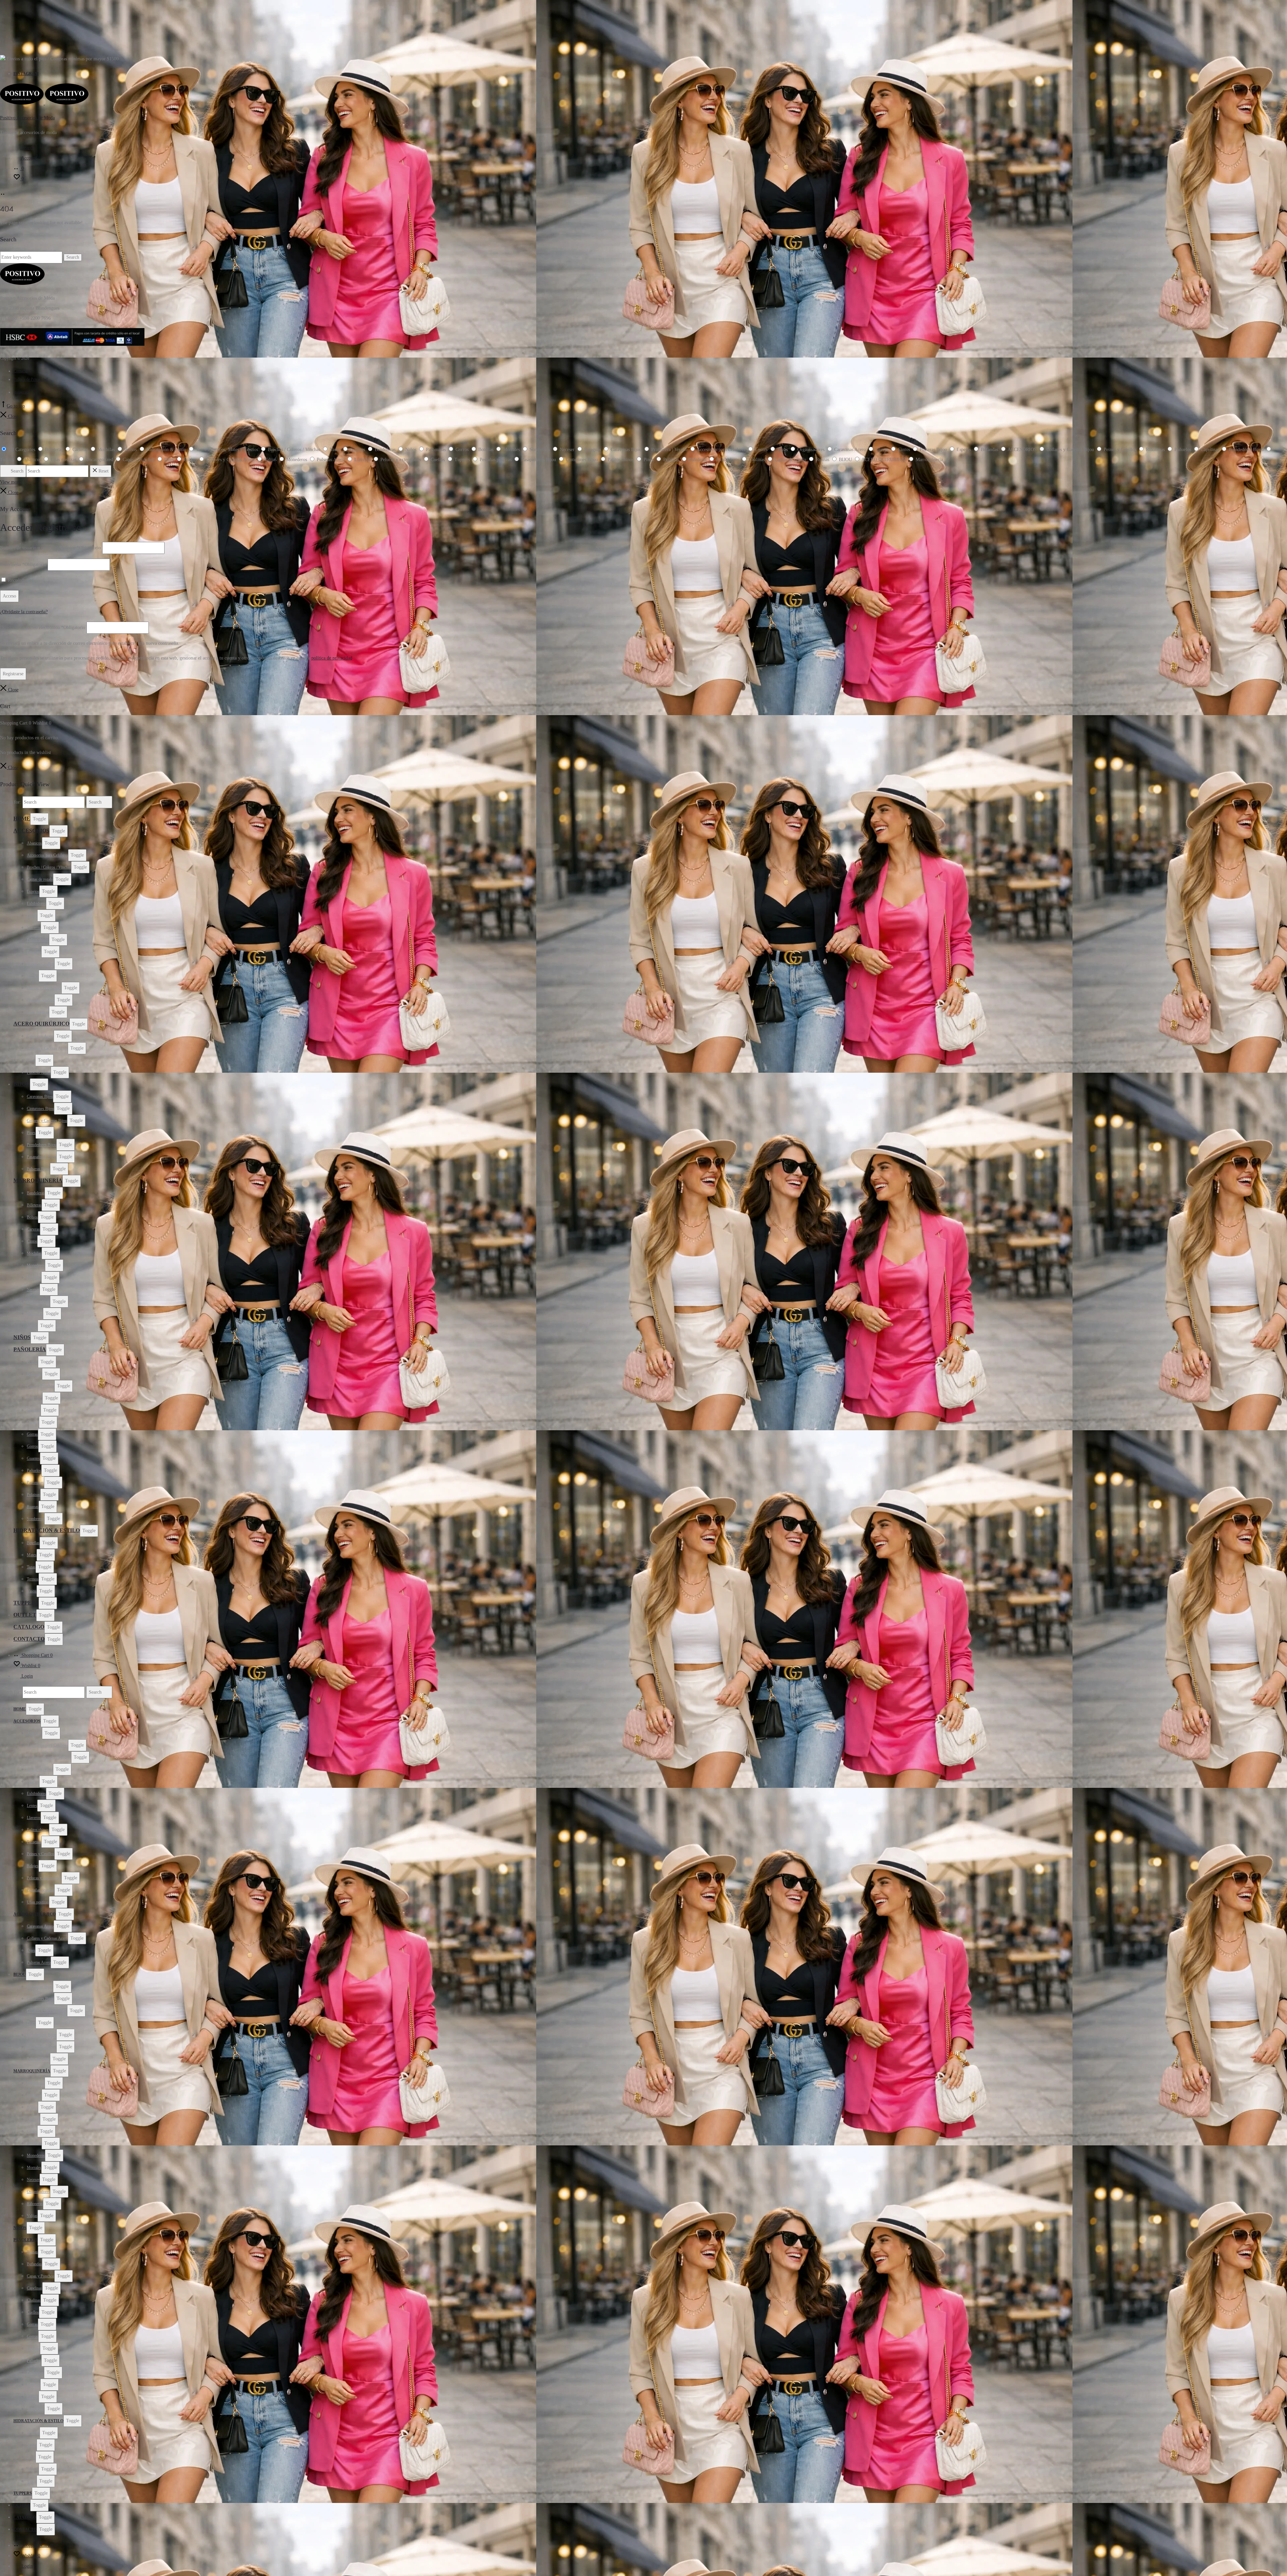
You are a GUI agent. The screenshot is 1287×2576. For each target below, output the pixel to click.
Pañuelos (34, 1470)
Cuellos (33, 1422)
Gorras (32, 1434)
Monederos (36, 1265)
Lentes (32, 916)
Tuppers (26, 1603)
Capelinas (35, 1398)
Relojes (33, 976)
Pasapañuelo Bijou (42, 1157)
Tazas (31, 1567)
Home (22, 819)
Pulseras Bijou (38, 1169)
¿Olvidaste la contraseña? (24, 612)
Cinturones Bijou (40, 1109)
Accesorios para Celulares (47, 855)
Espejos (33, 891)
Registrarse (13, 674)
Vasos (32, 1591)
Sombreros (36, 1519)
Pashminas (35, 1483)
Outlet (25, 1615)
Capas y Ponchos (41, 1386)
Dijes (31, 1060)
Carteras (33, 1229)
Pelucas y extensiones (44, 988)
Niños (22, 1337)
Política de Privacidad (30, 379)
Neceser (33, 1290)
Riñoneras (35, 1314)
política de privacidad (332, 658)
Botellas (33, 1543)
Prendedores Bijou (42, 1145)
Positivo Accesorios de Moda (27, 118)
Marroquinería (38, 1180)
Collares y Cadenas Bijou (47, 1121)
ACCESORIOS (31, 831)
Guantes (33, 1458)
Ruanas (33, 1507)
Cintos (32, 1241)
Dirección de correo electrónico (43, 627)
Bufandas (34, 1374)
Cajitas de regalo (40, 879)
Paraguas (34, 952)
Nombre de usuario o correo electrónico (50, 548)
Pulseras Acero (39, 1072)
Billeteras (34, 1205)
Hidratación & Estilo (47, 1530)
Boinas (32, 1362)
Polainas (34, 1495)
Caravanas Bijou (40, 1096)
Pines (31, 1133)
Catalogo (29, 1627)
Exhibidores (36, 903)
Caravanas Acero (40, 1036)
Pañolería (30, 1349)
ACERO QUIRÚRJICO (41, 1024)
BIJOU (22, 1084)
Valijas (32, 1326)
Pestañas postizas (41, 1000)
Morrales (34, 1277)
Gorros (33, 1446)
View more (10, 482)
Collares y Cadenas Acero (47, 1048)
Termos (33, 1579)
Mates (32, 1555)
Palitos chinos (38, 940)
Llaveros (34, 928)
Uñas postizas (38, 1012)
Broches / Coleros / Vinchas (49, 867)
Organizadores (38, 1302)
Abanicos (34, 843)
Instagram (26, 74)
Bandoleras (36, 1193)
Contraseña (23, 564)
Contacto (20, 371)
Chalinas (34, 1410)
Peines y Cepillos (41, 964)
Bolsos (32, 1217)
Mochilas (34, 1253)
